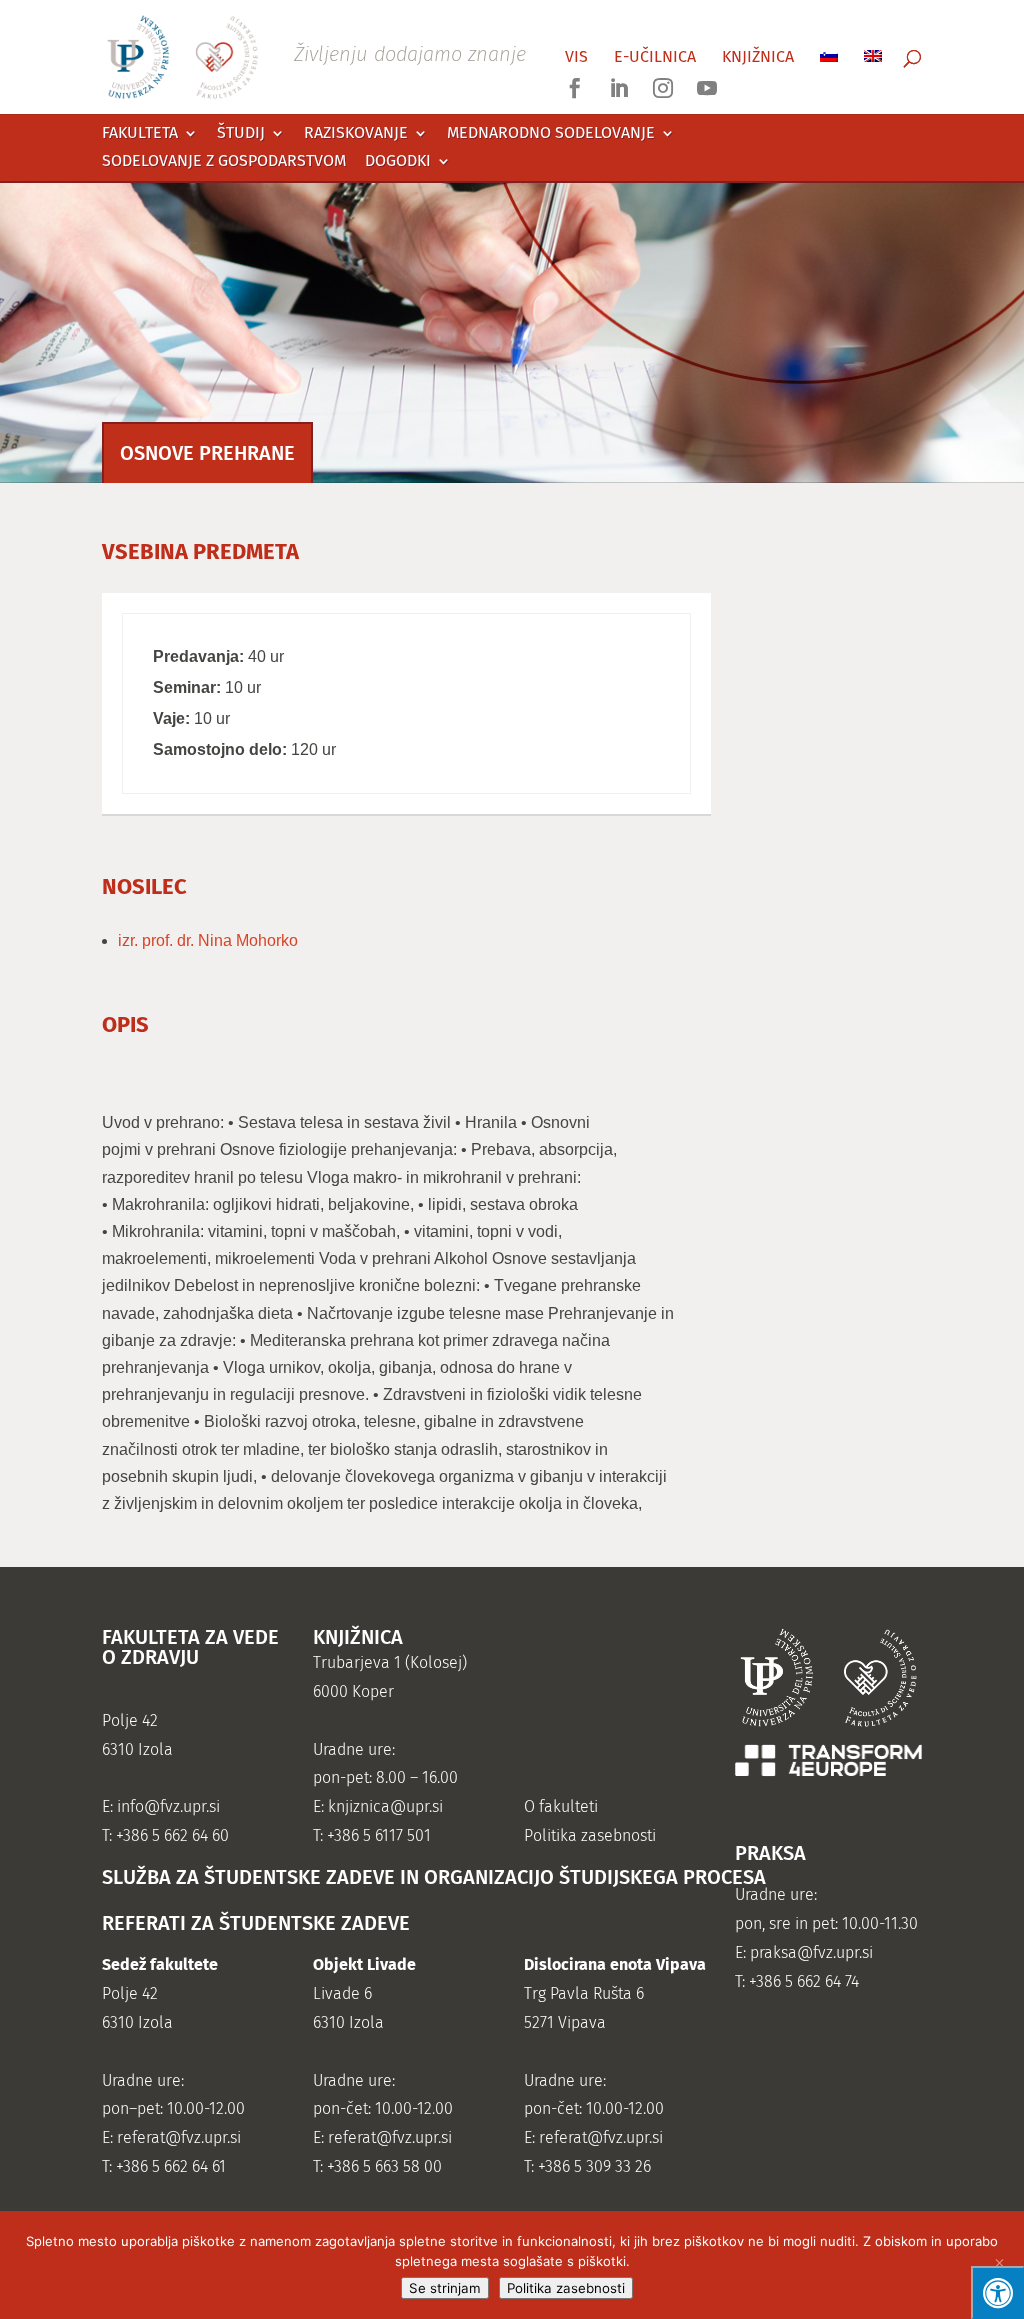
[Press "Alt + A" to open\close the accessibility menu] (997, 2292)
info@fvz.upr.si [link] (168, 1806)
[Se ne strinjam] (999, 2265)
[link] (316, 55)
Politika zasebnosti (566, 2288)
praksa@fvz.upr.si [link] (811, 1952)
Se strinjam (445, 2288)
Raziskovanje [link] (356, 133)
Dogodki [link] (398, 161)
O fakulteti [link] (561, 1806)
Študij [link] (241, 133)
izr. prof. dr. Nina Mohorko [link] (208, 940)
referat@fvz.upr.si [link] (179, 2137)
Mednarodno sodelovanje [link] (551, 133)
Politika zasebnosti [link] (590, 1835)
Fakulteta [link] (140, 133)
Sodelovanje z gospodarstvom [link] (224, 161)
